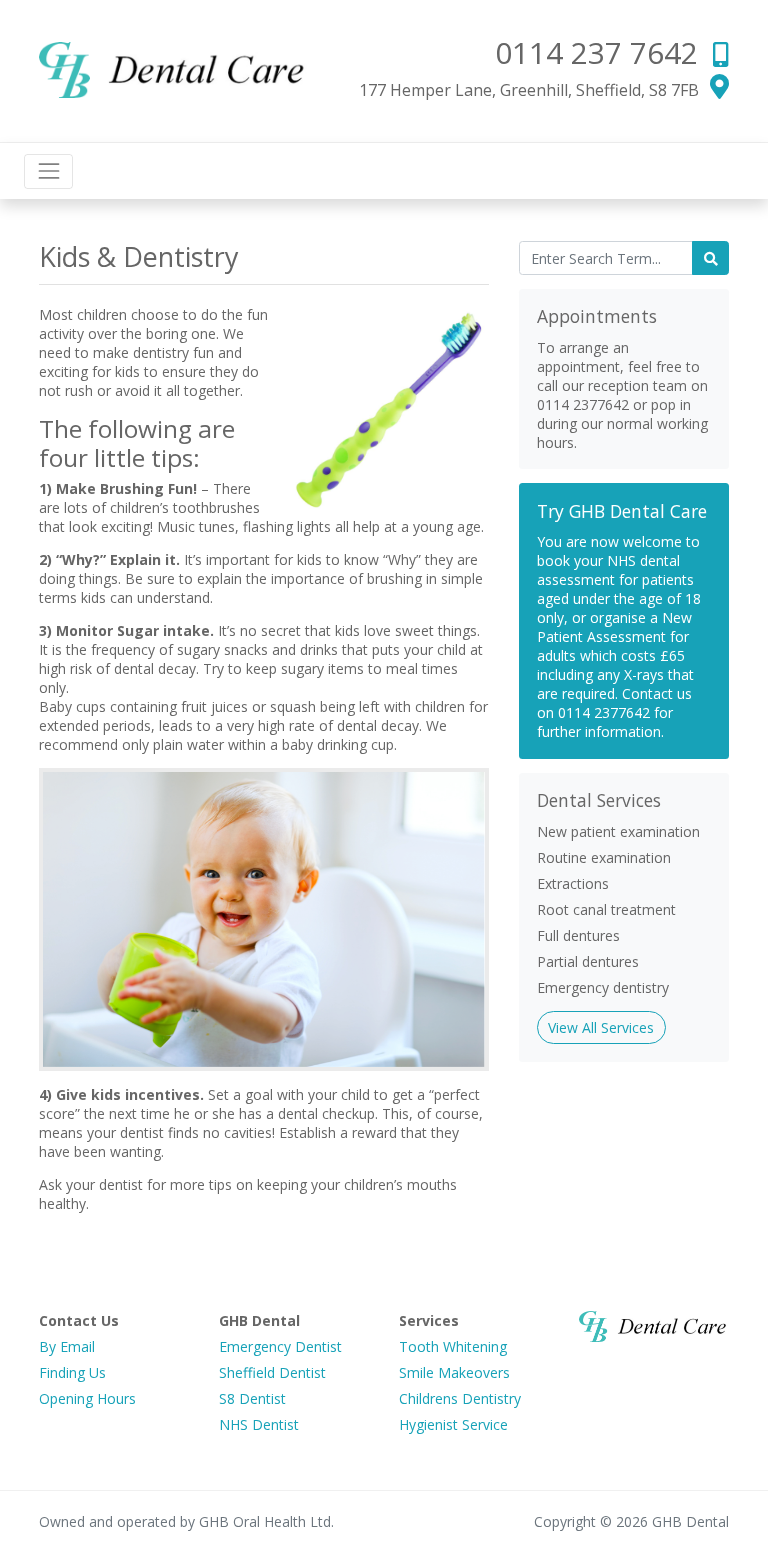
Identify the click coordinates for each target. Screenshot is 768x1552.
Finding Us (72, 1372)
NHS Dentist (259, 1424)
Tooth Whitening (453, 1346)
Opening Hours (87, 1398)
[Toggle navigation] (48, 171)
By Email (67, 1346)
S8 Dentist (252, 1398)
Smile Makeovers (454, 1372)
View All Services (601, 1027)
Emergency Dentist (280, 1346)
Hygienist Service (453, 1424)
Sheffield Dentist (272, 1372)
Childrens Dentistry (460, 1398)
